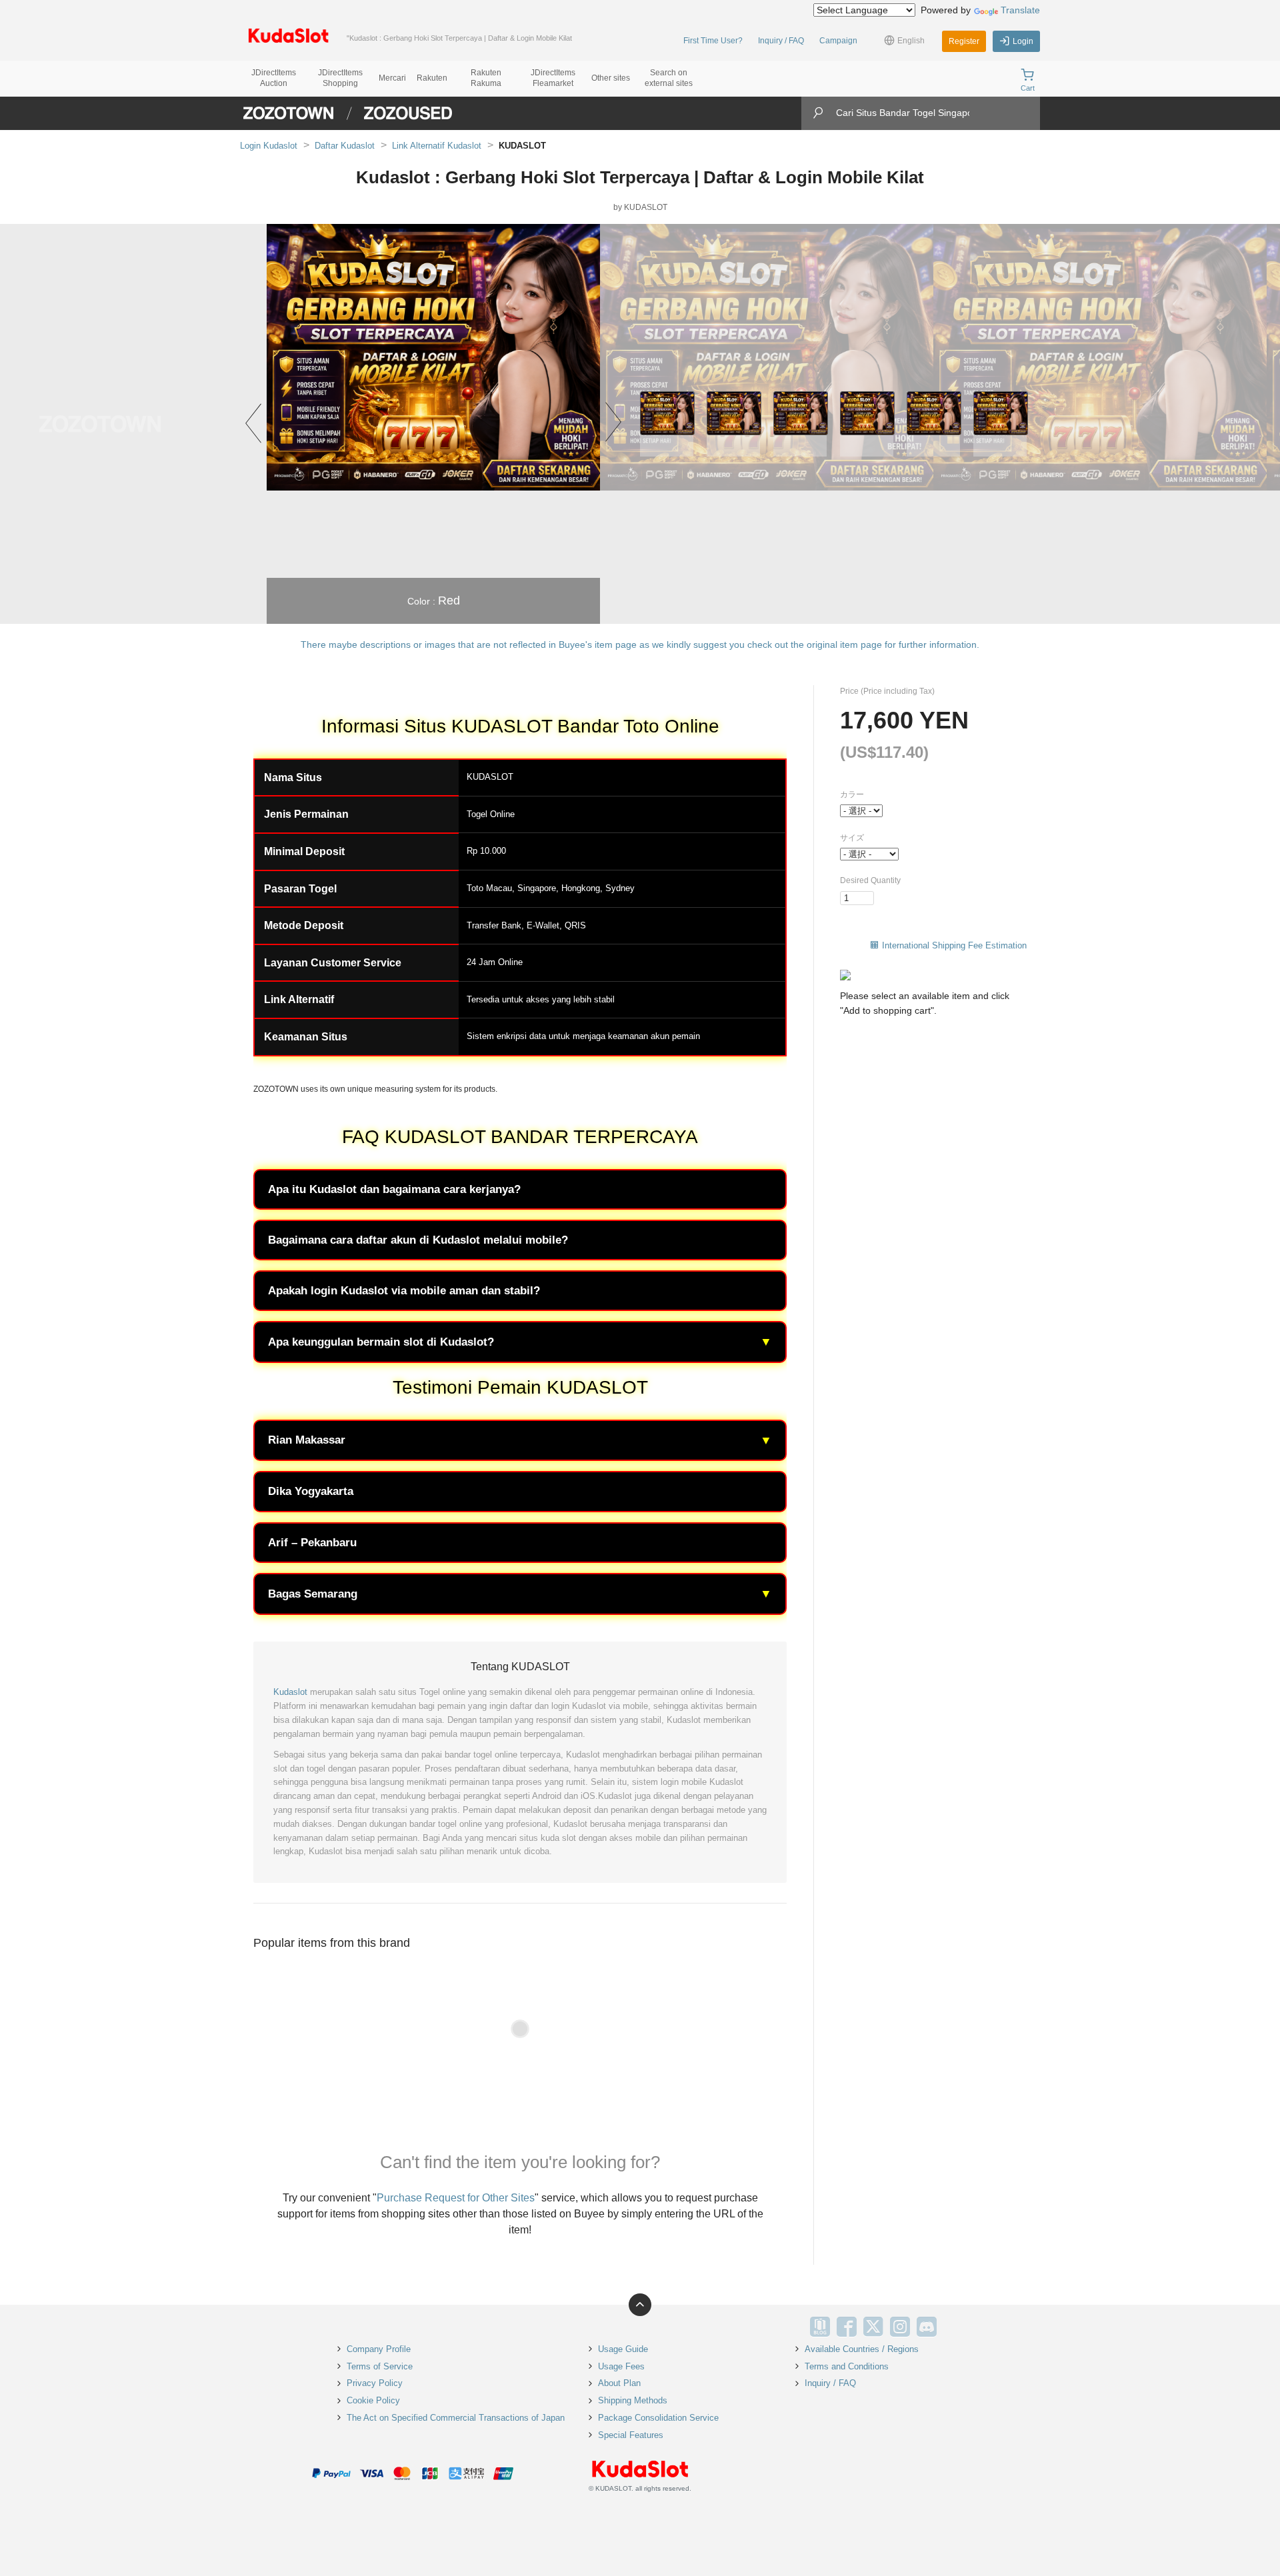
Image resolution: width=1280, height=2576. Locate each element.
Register (964, 41)
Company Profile (379, 2349)
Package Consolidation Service (658, 2418)
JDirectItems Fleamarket (553, 78)
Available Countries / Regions (862, 2349)
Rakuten (432, 78)
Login (1023, 41)
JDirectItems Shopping (340, 78)
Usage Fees (621, 2366)
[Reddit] (953, 2327)
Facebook (847, 2327)
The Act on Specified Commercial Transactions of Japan (456, 2418)
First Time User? (713, 41)
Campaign (838, 41)
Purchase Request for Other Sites (456, 2198)
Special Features (631, 2435)
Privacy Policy (375, 2383)
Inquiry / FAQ (781, 41)
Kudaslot (290, 1692)
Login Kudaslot (269, 146)
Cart (1028, 88)
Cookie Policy (373, 2400)
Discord (927, 2327)
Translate (1020, 10)
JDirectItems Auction (274, 78)
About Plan (619, 2383)
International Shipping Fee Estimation (954, 945)
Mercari (392, 78)
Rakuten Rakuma (486, 78)
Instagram (900, 2327)
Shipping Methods (633, 2400)
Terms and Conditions (847, 2366)
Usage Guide (623, 2349)
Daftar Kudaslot (345, 146)
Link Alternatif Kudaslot (437, 146)
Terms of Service (380, 2366)
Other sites (611, 78)
